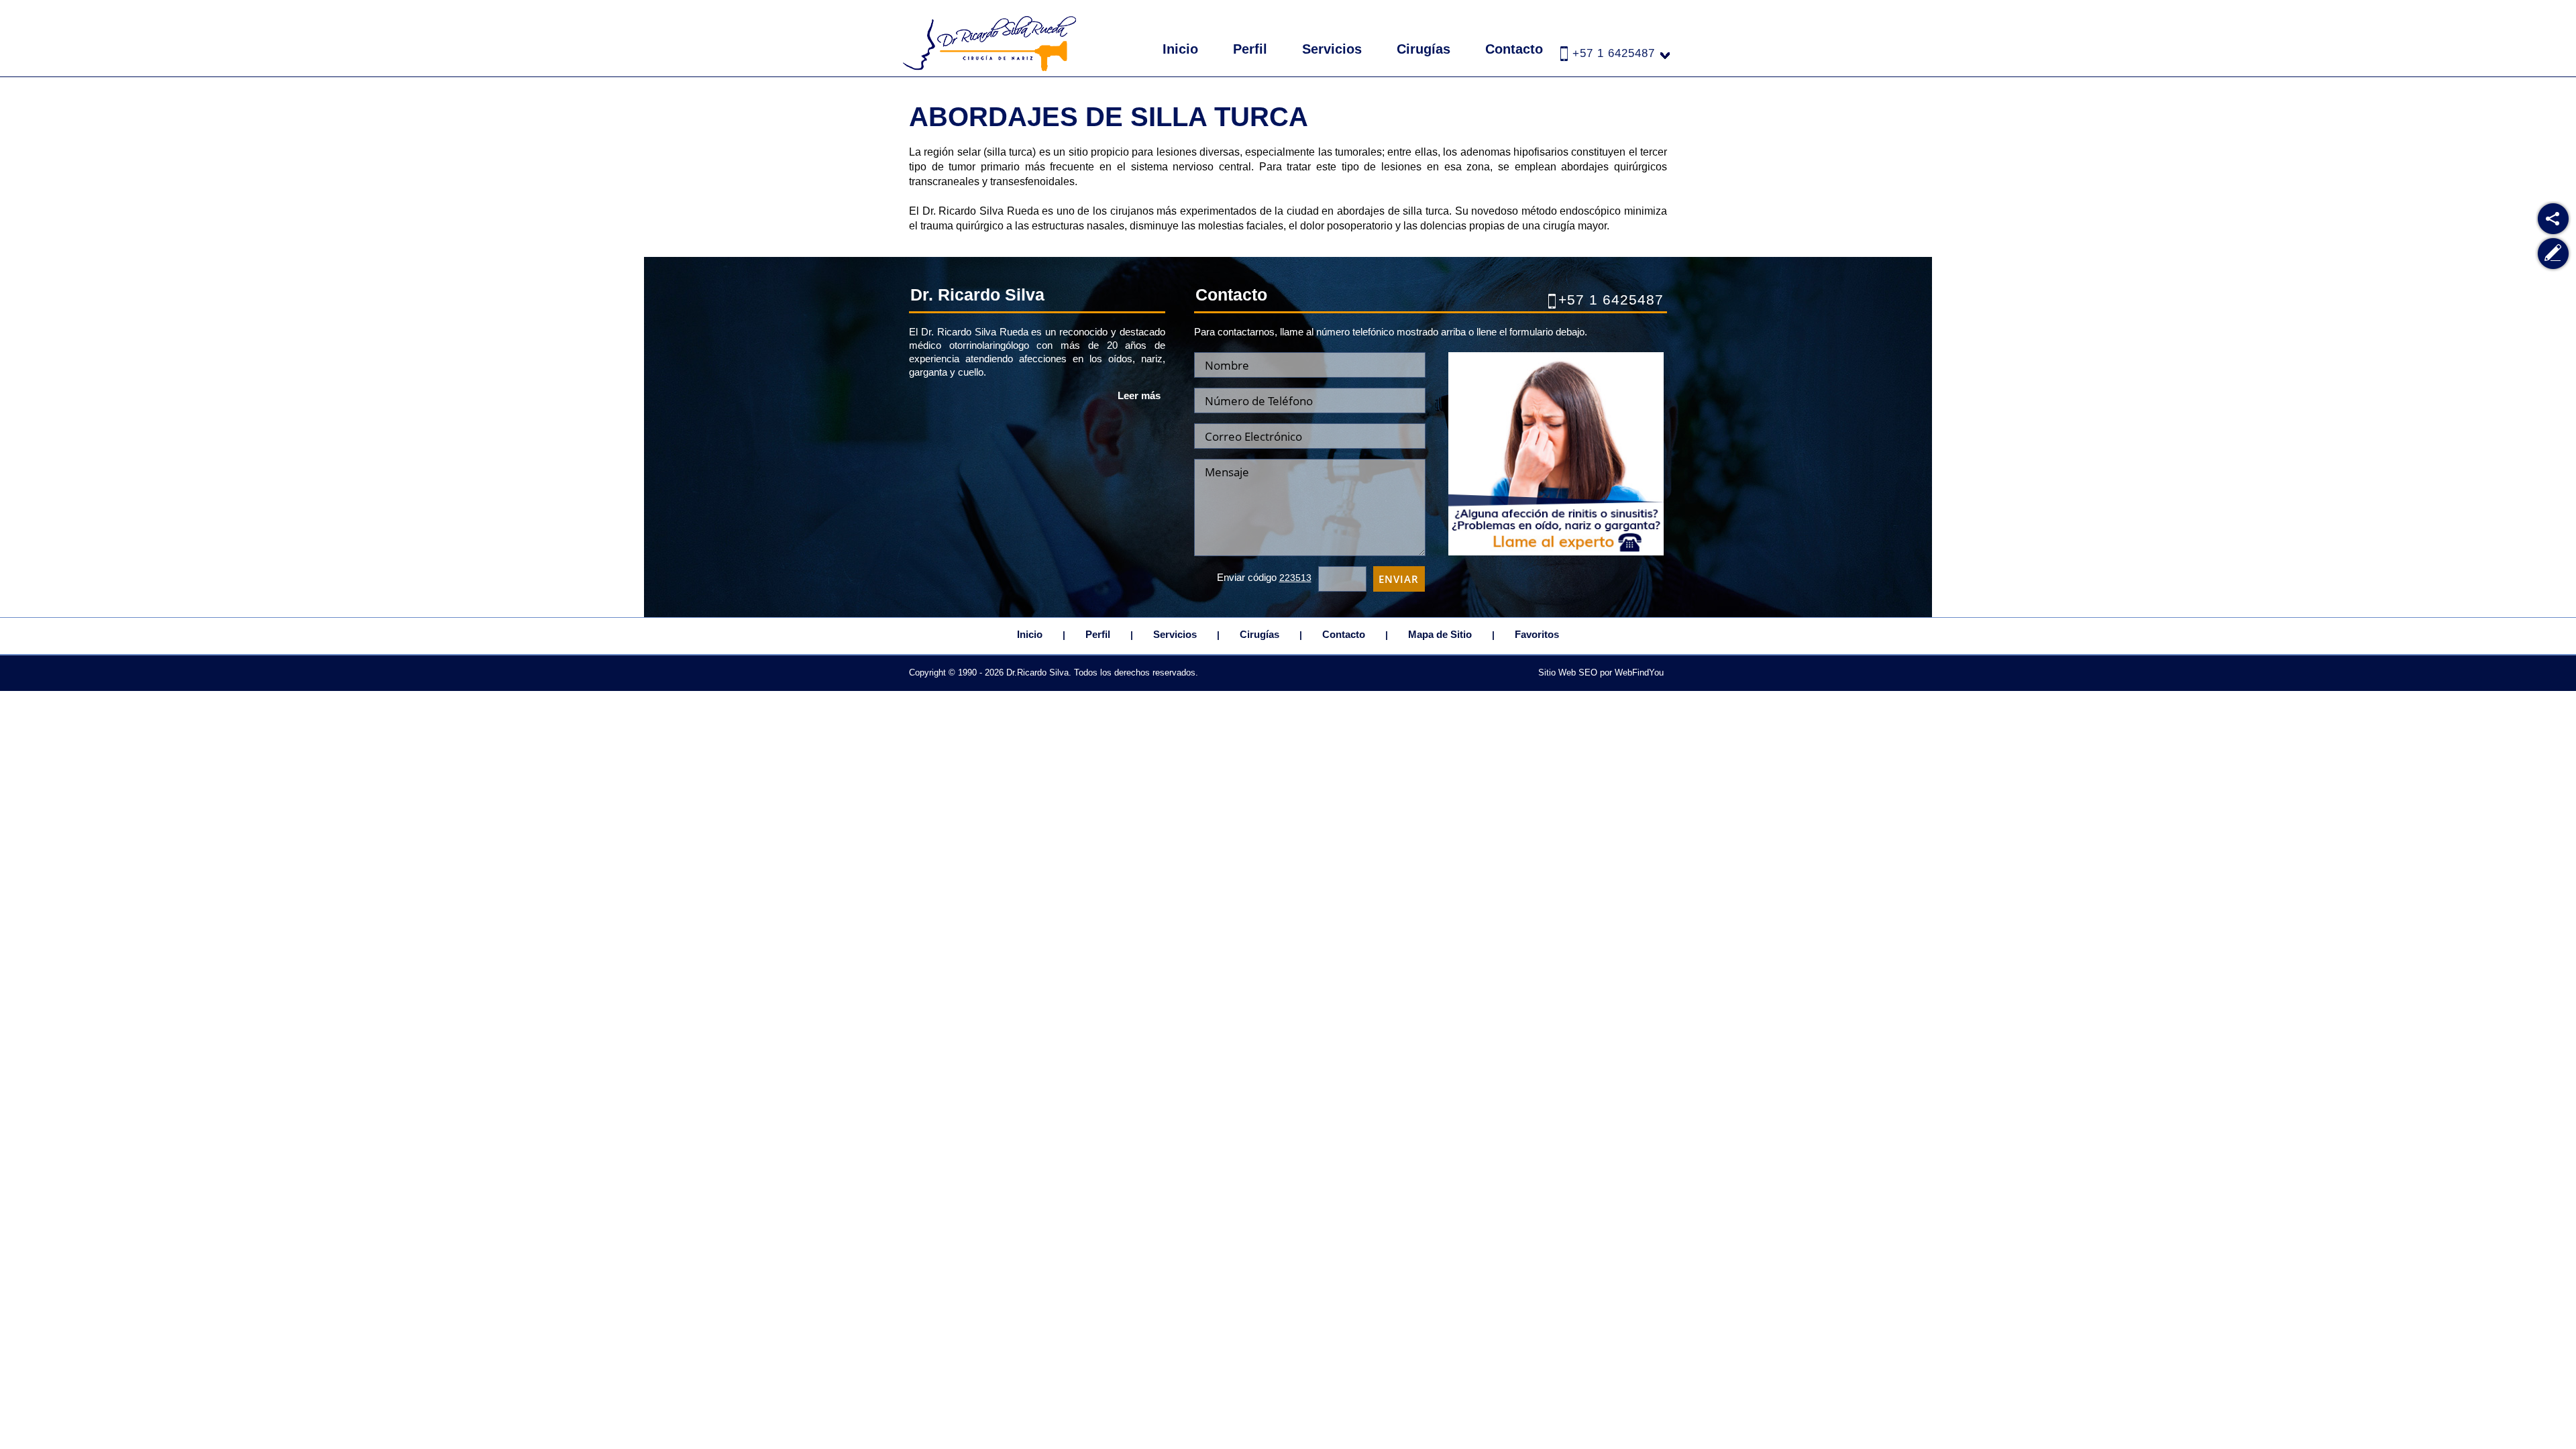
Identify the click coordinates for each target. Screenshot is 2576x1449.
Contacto (1514, 49)
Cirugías (1424, 49)
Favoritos (1537, 634)
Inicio (1180, 49)
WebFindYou (1639, 673)
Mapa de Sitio (1440, 634)
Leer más (1139, 395)
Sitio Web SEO (1568, 673)
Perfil (1250, 49)
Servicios (1332, 49)
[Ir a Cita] (1556, 552)
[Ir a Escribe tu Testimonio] (2554, 254)
